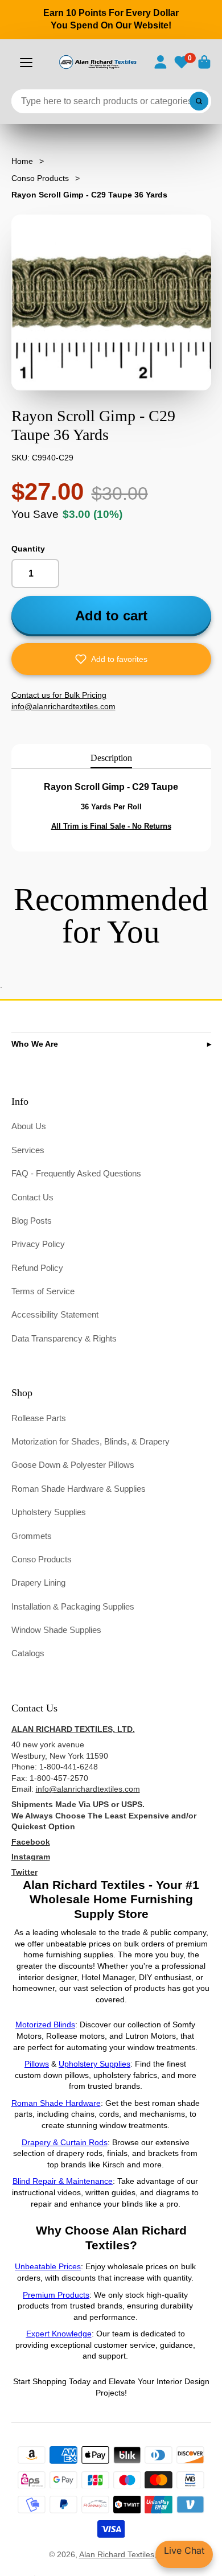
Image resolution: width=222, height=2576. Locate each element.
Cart (204, 62)
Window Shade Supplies (56, 1630)
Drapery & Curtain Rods (65, 2142)
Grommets (32, 1536)
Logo (97, 62)
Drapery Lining (38, 1583)
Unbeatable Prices (48, 2266)
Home (22, 161)
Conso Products (40, 178)
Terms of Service (43, 1291)
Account (161, 62)
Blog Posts (32, 1221)
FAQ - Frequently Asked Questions (76, 1173)
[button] (111, 659)
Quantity (28, 549)
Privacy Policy (38, 1244)
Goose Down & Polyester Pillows (73, 1465)
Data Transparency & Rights (64, 1338)
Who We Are (35, 1044)
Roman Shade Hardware (56, 2103)
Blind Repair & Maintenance (63, 2181)
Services (28, 1150)
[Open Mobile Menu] (26, 63)
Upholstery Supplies (49, 1512)
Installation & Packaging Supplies (73, 1606)
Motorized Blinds (45, 2024)
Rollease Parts (39, 1418)
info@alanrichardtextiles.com (88, 1789)
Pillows (37, 2064)
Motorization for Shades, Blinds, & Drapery (91, 1441)
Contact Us (32, 1197)
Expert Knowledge (59, 2334)
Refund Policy (37, 1268)
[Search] (199, 101)
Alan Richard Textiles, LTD (126, 2554)
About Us (29, 1126)
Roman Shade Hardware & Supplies (79, 1489)
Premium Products (56, 2295)
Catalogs (28, 1653)
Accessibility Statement (55, 1314)
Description (111, 758)
